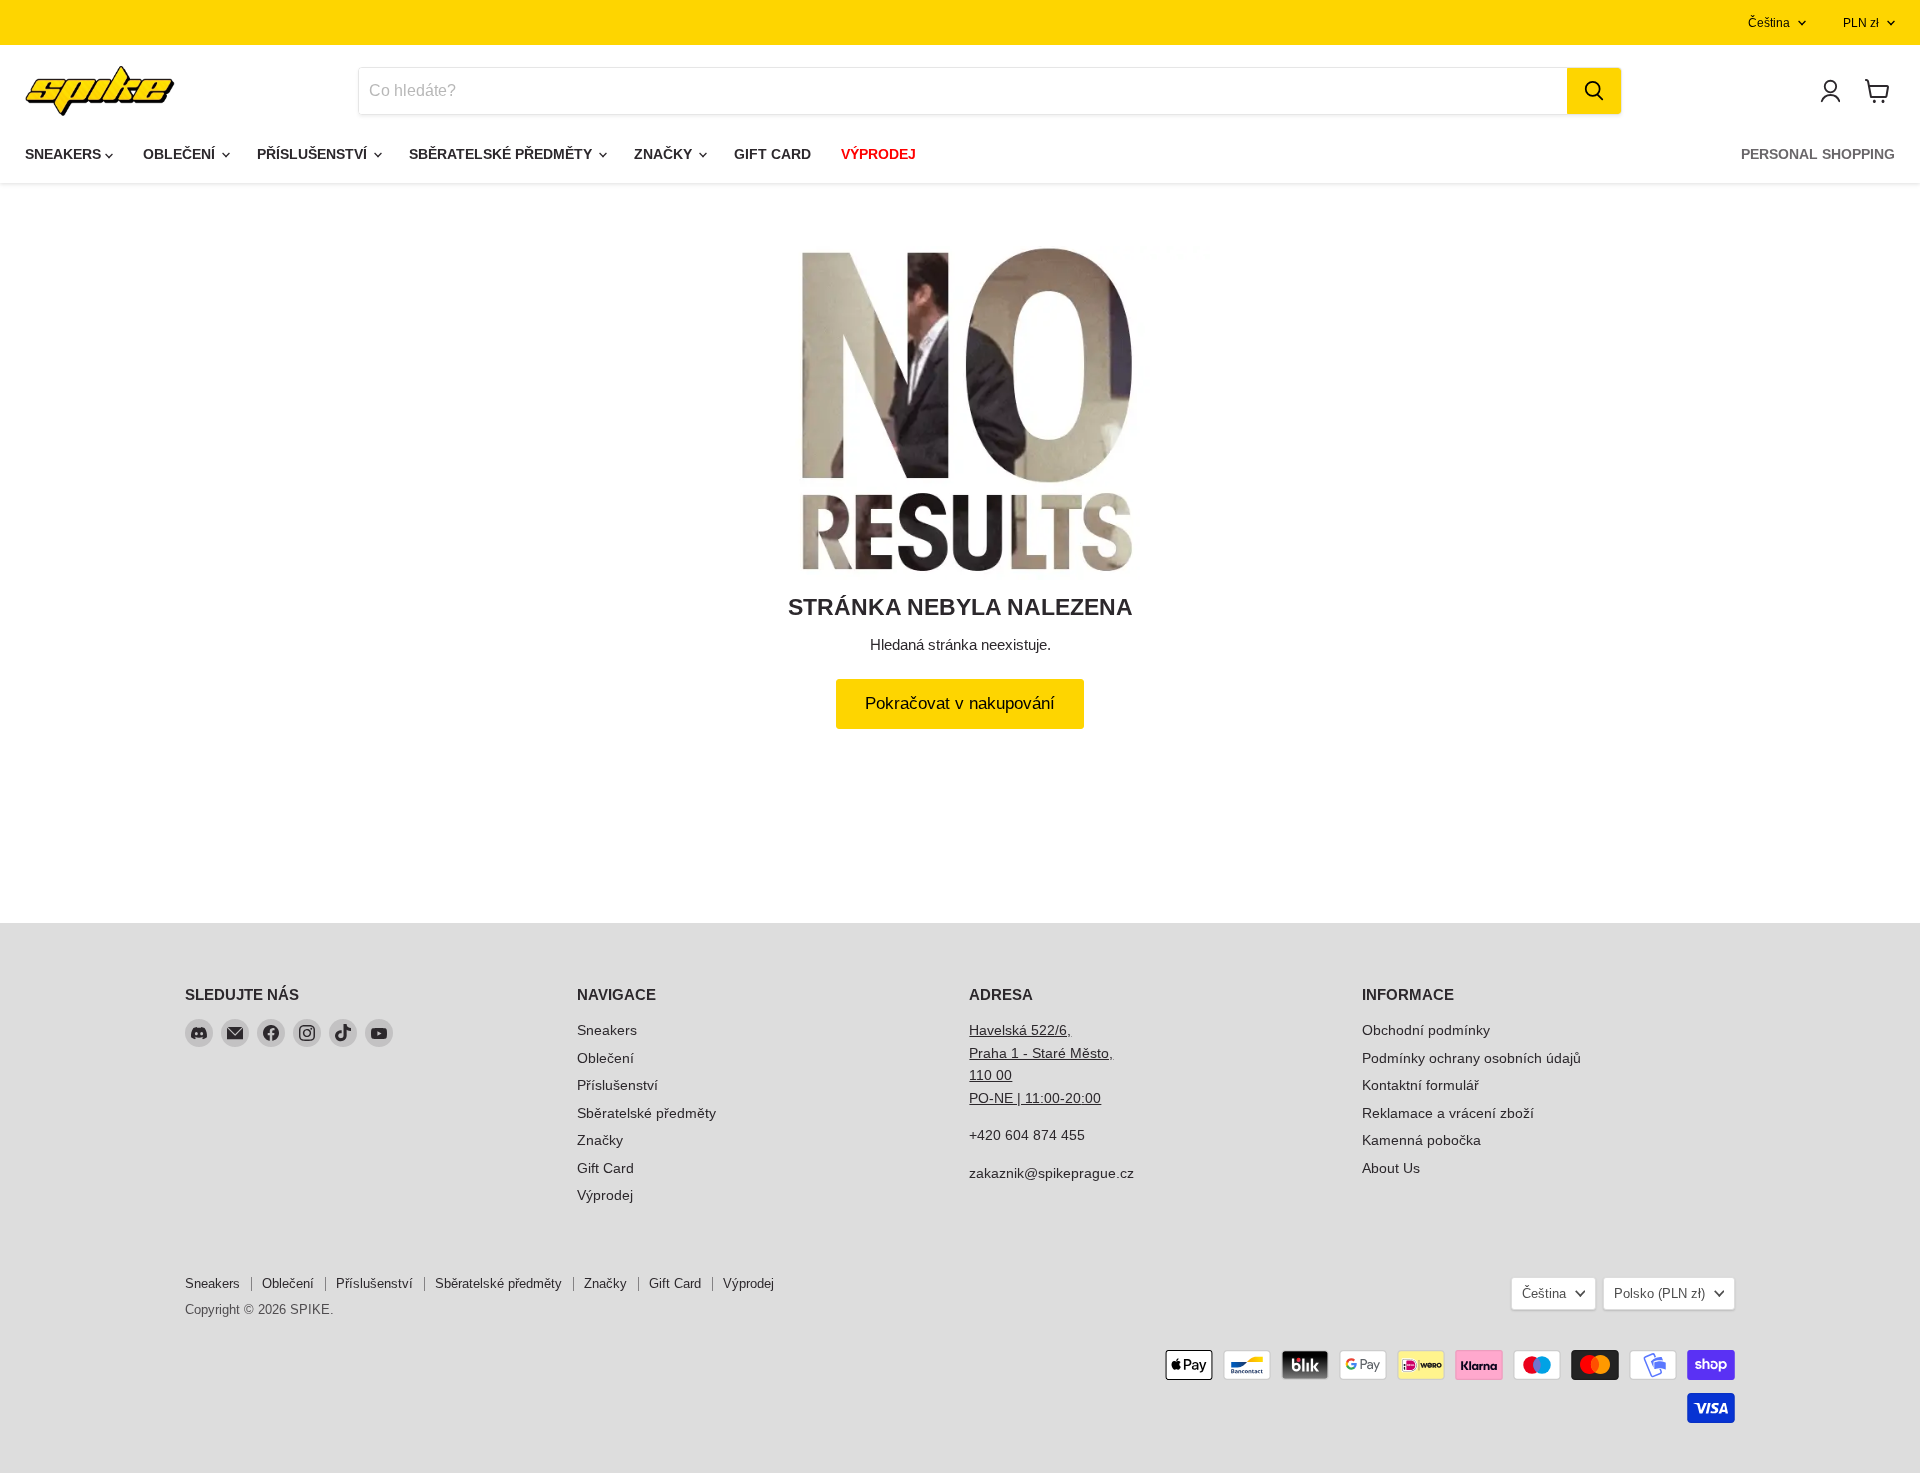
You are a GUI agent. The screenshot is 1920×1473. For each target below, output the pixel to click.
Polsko (1659, 1293)
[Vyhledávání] (1594, 91)
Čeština (1769, 23)
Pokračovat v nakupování (960, 703)
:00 (1091, 1098)
